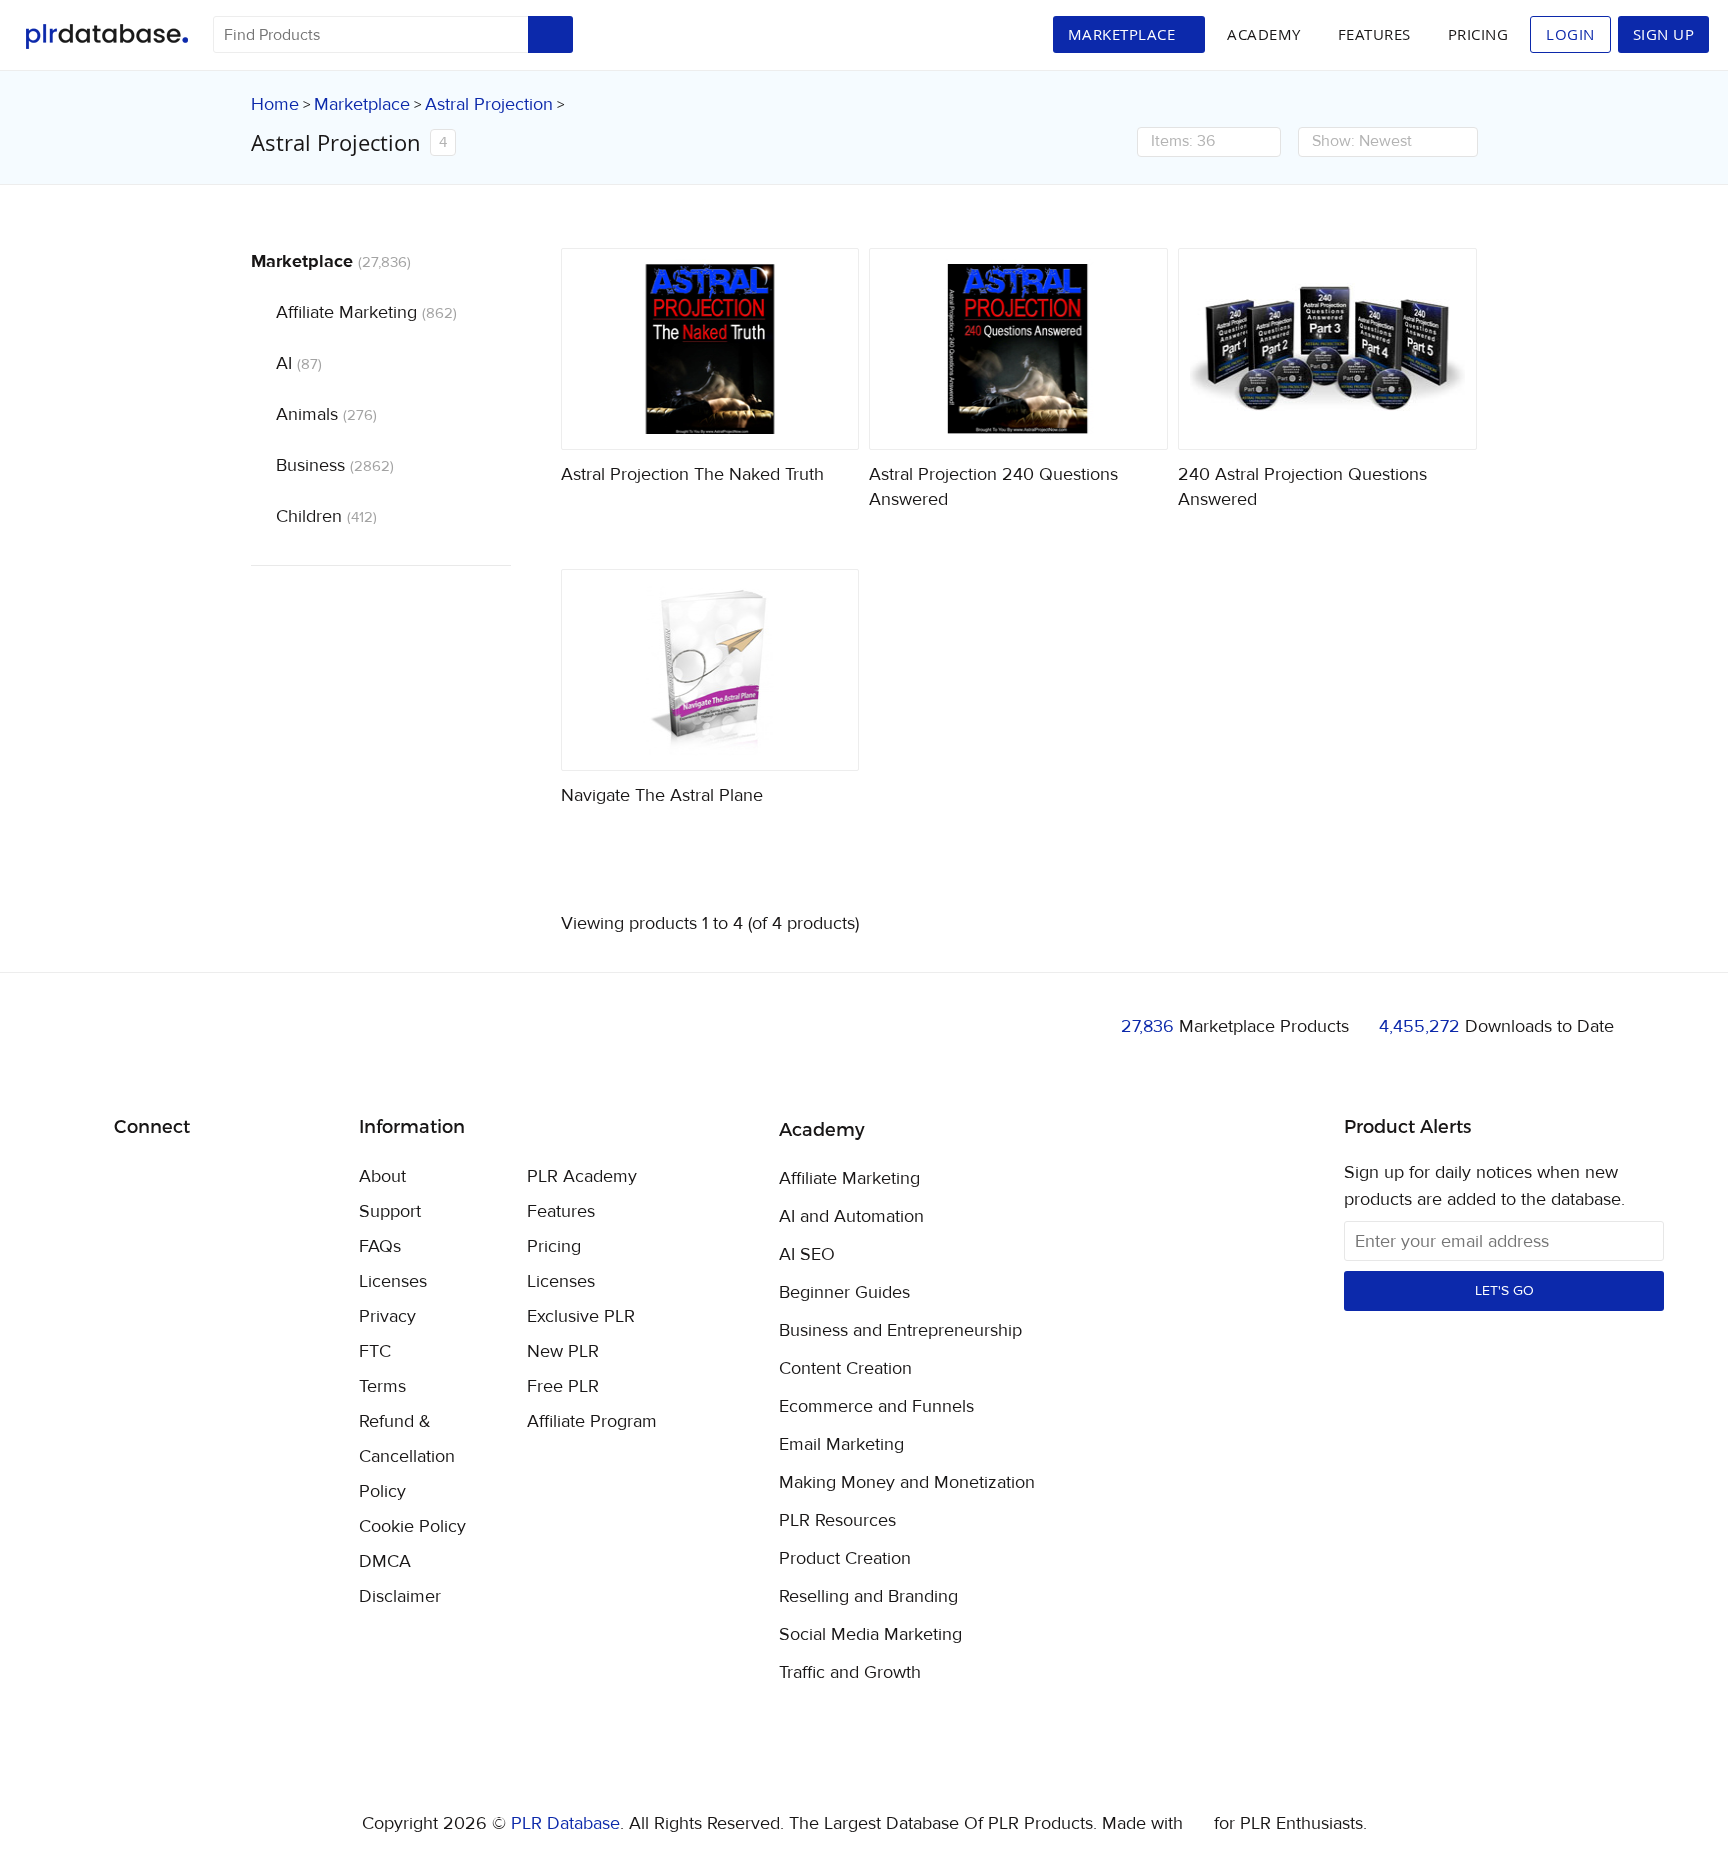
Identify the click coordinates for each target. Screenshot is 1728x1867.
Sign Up (1664, 34)
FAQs (380, 1246)
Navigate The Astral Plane (662, 795)
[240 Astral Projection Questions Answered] (1327, 349)
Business (335, 465)
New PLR (563, 1351)
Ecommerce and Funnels (876, 1407)
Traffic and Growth (850, 1673)
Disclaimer (400, 1596)
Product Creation (845, 1559)
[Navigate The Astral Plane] (710, 670)
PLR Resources (837, 1521)
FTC (375, 1351)
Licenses (393, 1281)
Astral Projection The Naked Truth (692, 474)
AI (299, 363)
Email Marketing (841, 1445)
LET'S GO (1504, 1291)
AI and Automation (851, 1217)
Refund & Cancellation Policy (407, 1456)
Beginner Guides (844, 1293)
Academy (1264, 34)
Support (390, 1211)
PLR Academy (582, 1176)
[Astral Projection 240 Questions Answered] (1018, 349)
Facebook (132, 1178)
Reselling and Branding (868, 1597)
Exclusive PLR (581, 1316)
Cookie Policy (412, 1526)
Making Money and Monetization (907, 1483)
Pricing (1478, 34)
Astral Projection (489, 104)
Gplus (226, 1178)
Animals (326, 414)
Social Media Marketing (870, 1635)
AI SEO (807, 1255)
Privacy (387, 1316)
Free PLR (563, 1386)
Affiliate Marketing (366, 312)
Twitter (179, 1178)
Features (1374, 34)
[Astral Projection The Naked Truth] (710, 349)
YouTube (273, 1178)
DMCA (385, 1561)
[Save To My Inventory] (826, 417)
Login (1570, 34)
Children (326, 516)
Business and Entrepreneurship (900, 1331)
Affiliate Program (592, 1421)
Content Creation (845, 1369)
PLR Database (106, 36)
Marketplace (362, 104)
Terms (382, 1386)
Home (275, 104)
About (382, 1176)
